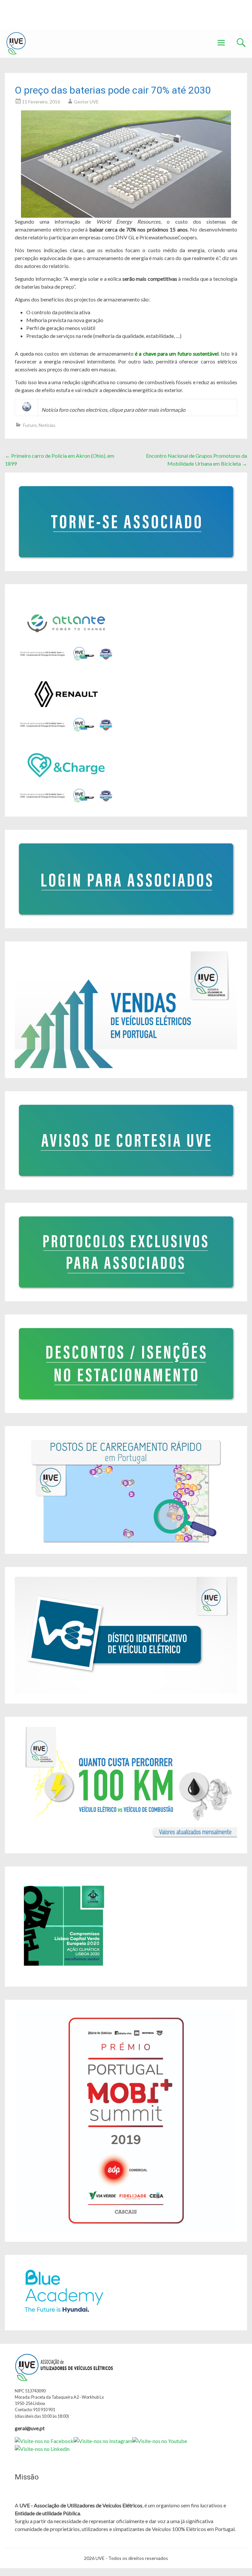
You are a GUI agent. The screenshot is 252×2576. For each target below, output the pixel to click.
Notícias (47, 425)
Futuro (30, 425)
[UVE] (16, 43)
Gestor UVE (86, 102)
